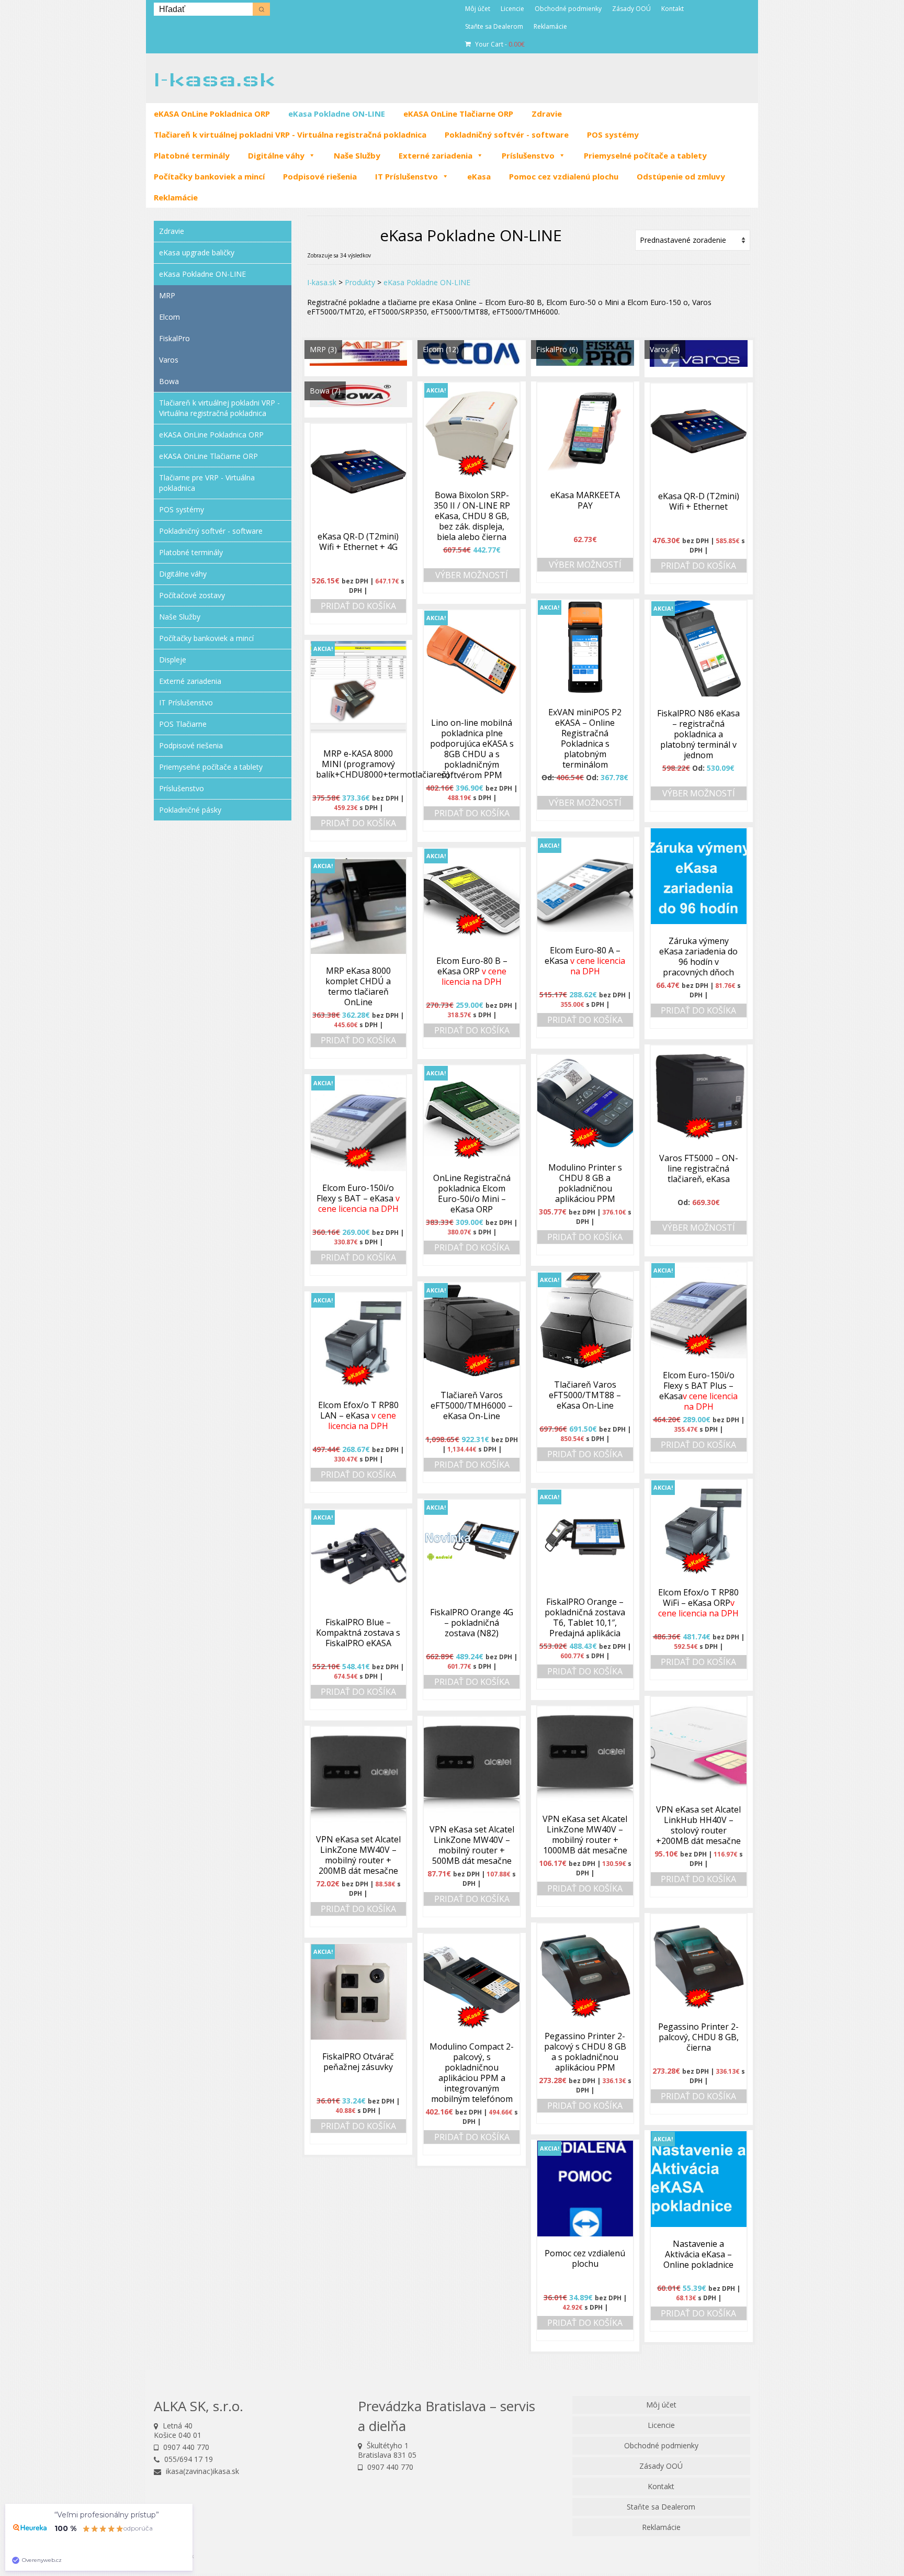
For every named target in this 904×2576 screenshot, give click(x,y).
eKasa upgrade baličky (197, 252)
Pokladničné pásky (190, 810)
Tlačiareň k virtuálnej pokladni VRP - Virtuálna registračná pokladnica (290, 134)
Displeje (173, 660)
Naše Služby (357, 155)
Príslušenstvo (528, 155)
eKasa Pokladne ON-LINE (337, 114)
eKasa (479, 176)
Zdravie (547, 114)
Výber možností (472, 575)
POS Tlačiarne (183, 724)
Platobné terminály (192, 155)
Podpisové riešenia (320, 176)
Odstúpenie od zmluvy (681, 176)
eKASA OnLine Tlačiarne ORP (458, 114)
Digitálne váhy (276, 155)
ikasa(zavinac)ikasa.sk (201, 2471)
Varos (169, 360)
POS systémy (613, 134)
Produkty (360, 282)
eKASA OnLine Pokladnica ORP (212, 114)
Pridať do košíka (698, 566)
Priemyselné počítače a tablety (645, 155)
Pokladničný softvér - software (507, 134)
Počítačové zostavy (192, 595)
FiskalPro (174, 338)
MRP (167, 295)
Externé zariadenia (436, 155)
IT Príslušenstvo (406, 176)
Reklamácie (176, 197)
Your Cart (499, 44)
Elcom (169, 317)
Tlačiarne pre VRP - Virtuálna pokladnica (207, 483)
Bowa (169, 381)
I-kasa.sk (214, 79)
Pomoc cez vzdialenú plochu (564, 176)
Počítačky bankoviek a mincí (209, 176)
